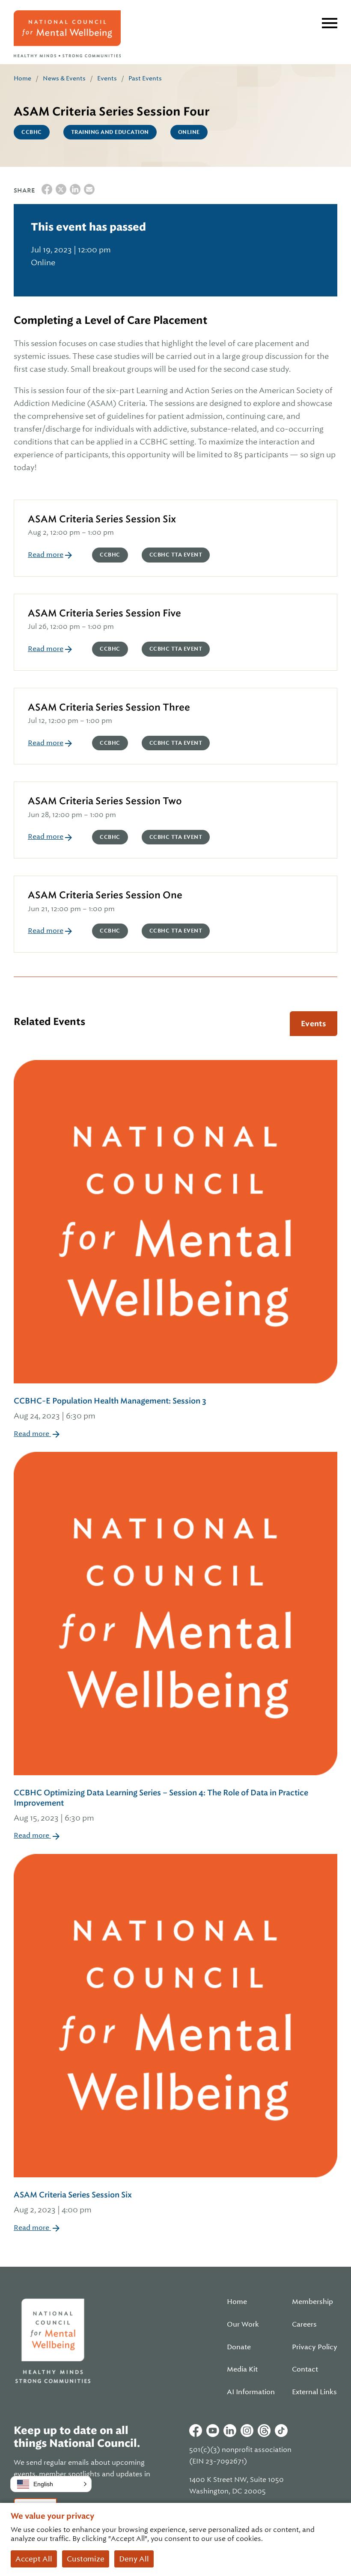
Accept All (34, 2559)
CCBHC (32, 132)
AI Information (251, 2392)
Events (107, 78)
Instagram (247, 2431)
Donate (239, 2347)
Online (189, 132)
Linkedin (230, 2431)
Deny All (134, 2559)
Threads (264, 2431)
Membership (312, 2302)
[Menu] (330, 23)
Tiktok (281, 2431)
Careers (304, 2324)
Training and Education (110, 132)
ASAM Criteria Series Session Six (102, 519)
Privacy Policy (315, 2347)
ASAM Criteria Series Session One (105, 895)
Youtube (213, 2431)
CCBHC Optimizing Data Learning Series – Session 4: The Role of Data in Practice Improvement (161, 1805)
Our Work (243, 2324)
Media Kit (242, 2369)
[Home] (67, 34)
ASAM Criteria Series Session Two (105, 801)
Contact (305, 2369)
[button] (51, 2484)
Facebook (196, 2431)
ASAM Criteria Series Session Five (104, 613)
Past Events (145, 78)
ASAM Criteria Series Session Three (109, 707)
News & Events (64, 78)
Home (22, 78)
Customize (86, 2559)
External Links (314, 2392)
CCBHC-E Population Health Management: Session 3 (110, 1408)
